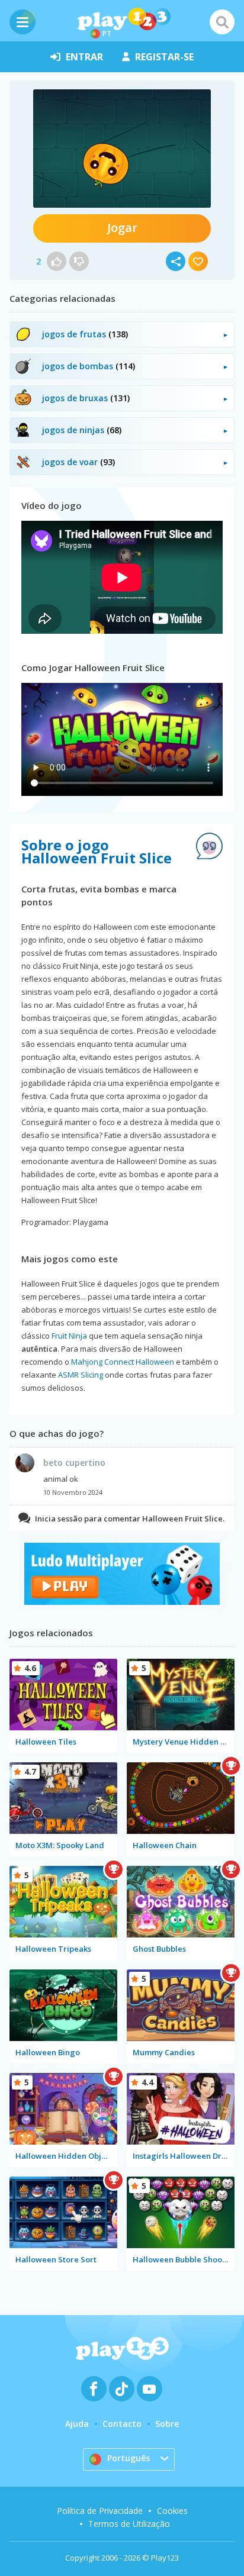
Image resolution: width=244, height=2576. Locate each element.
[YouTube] (150, 2389)
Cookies (172, 2511)
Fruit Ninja (69, 1336)
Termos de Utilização (129, 2524)
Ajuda (77, 2424)
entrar (84, 57)
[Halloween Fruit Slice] (122, 149)
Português (129, 2458)
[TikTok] (122, 2389)
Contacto (122, 2424)
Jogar (122, 228)
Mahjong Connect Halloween (123, 1362)
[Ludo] (122, 1602)
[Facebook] (94, 2389)
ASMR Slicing (81, 1375)
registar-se (164, 57)
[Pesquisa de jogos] (222, 22)
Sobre (167, 2424)
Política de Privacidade (100, 2511)
